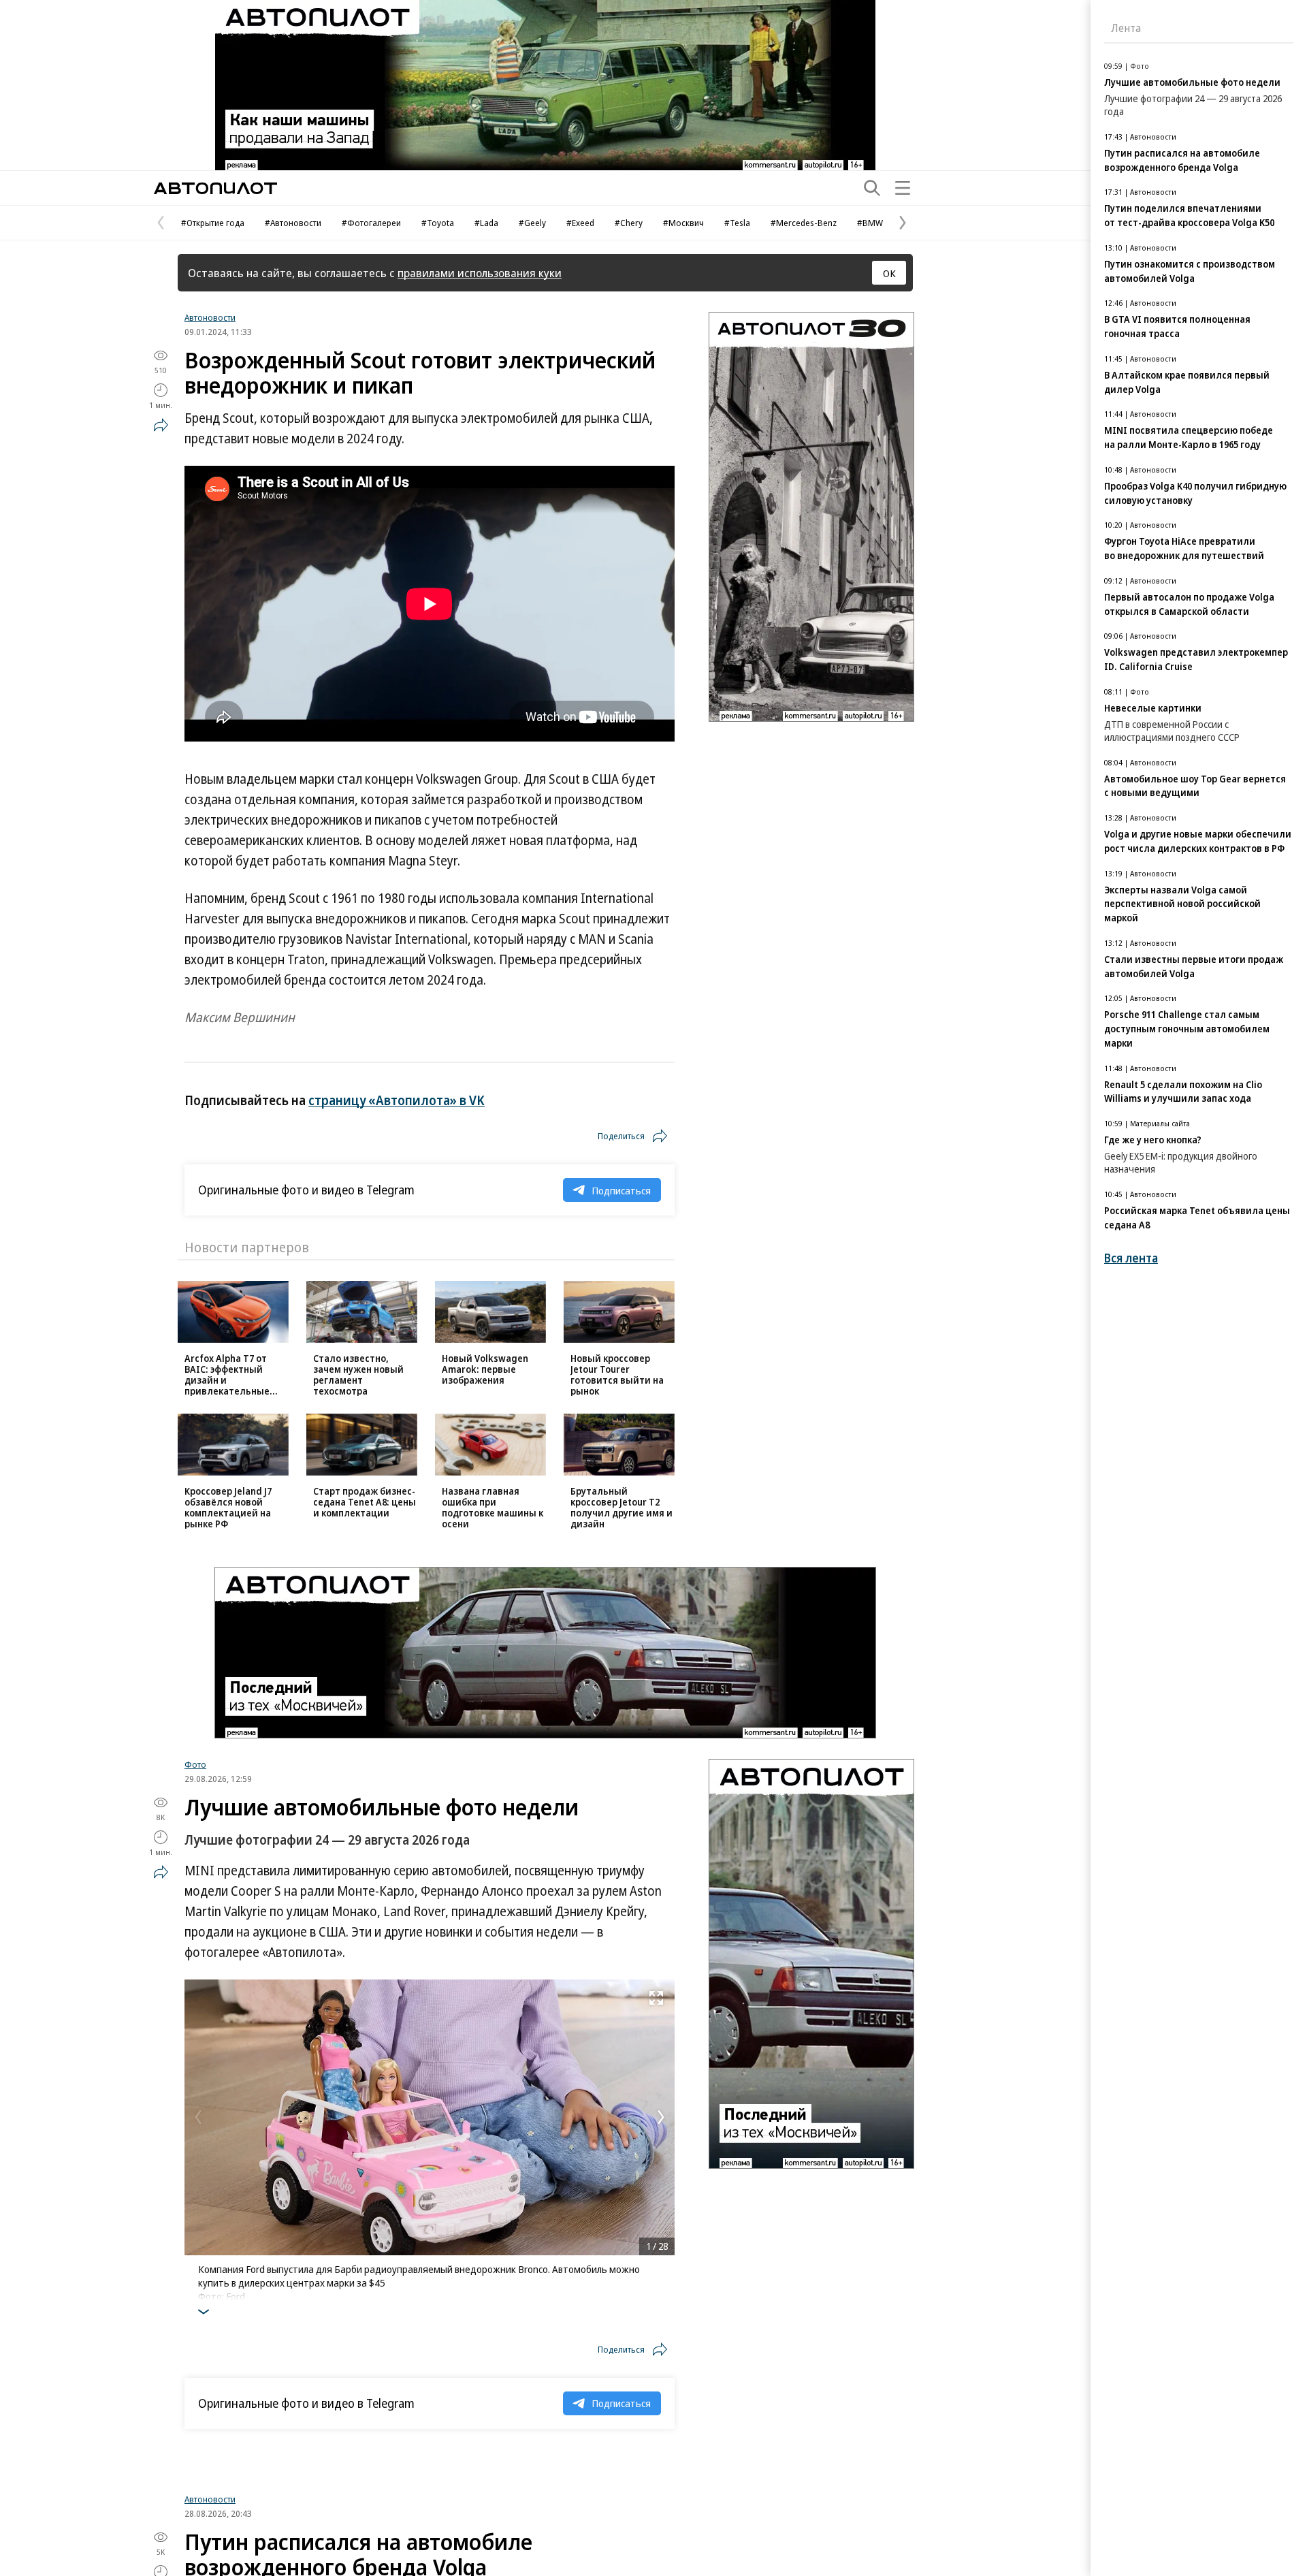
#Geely (532, 223)
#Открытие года (213, 223)
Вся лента (1131, 1258)
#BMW (870, 223)
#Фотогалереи (371, 223)
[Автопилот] (215, 188)
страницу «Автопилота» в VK (397, 1100)
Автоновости (210, 317)
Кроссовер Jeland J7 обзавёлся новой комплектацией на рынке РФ (228, 1507)
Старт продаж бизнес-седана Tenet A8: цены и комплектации (365, 1502)
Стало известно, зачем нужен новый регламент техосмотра (358, 1374)
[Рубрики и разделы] (903, 188)
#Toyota (438, 223)
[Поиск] (872, 188)
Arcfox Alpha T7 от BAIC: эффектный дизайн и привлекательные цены (227, 1380)
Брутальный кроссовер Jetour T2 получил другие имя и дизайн (622, 1507)
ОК (889, 273)
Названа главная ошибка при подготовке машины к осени (493, 1507)
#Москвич (683, 223)
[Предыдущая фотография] (198, 2117)
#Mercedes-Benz (804, 223)
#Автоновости (293, 223)
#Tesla (737, 223)
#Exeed (580, 223)
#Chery (629, 223)
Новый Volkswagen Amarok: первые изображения (485, 1369)
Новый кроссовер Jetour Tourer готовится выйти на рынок (617, 1374)
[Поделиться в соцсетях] (161, 425)
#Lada (486, 223)
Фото (195, 1764)
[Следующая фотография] (661, 2117)
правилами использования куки (480, 273)
